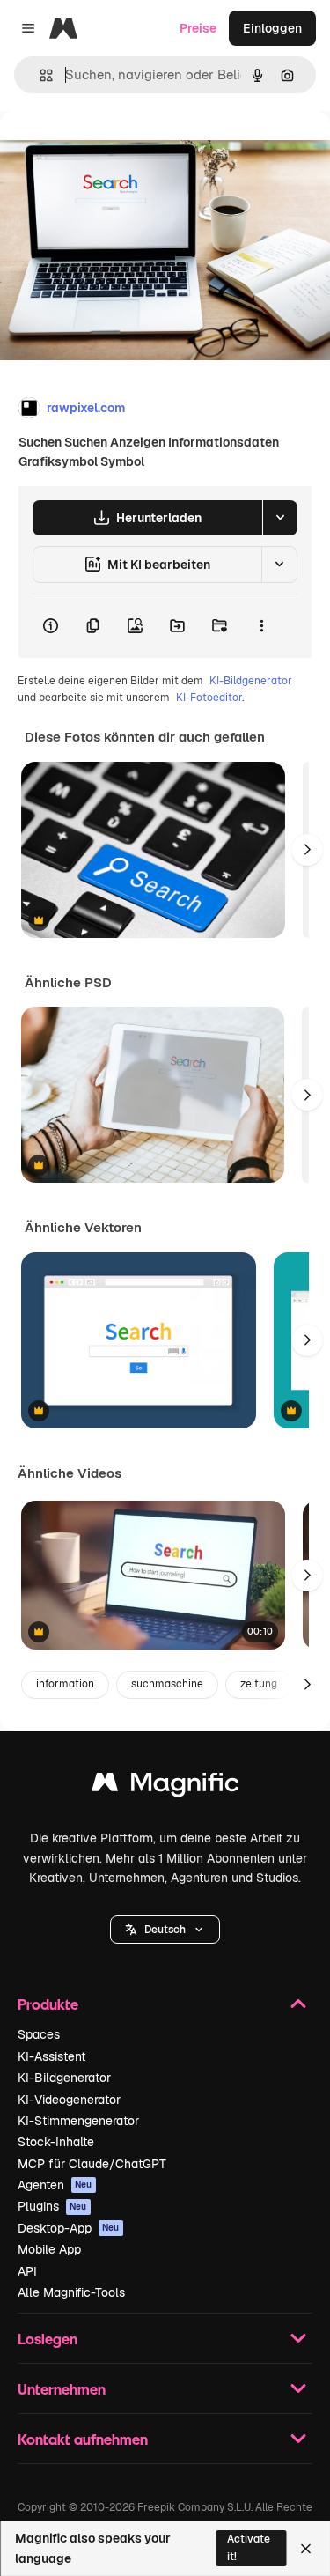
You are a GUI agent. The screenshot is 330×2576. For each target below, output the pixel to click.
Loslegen (48, 2339)
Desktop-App (69, 2228)
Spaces (39, 2034)
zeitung (259, 1684)
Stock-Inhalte (56, 2142)
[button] (165, 1930)
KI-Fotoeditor (209, 698)
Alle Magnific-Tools (71, 2292)
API (27, 2271)
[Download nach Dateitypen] (280, 518)
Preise (198, 28)
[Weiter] (307, 850)
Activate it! (249, 2547)
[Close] (306, 2549)
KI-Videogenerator (69, 2100)
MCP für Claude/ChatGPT (92, 2164)
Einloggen (272, 28)
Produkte (48, 2004)
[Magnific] (165, 1786)
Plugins (52, 2206)
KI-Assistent (51, 2056)
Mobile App (49, 2249)
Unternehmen (62, 2389)
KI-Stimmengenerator (78, 2121)
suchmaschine (167, 1684)
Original (113, 151)
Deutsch (165, 1930)
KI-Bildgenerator (251, 681)
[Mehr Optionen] (261, 626)
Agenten (55, 2185)
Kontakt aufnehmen (83, 2439)
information (65, 1684)
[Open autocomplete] (39, 75)
